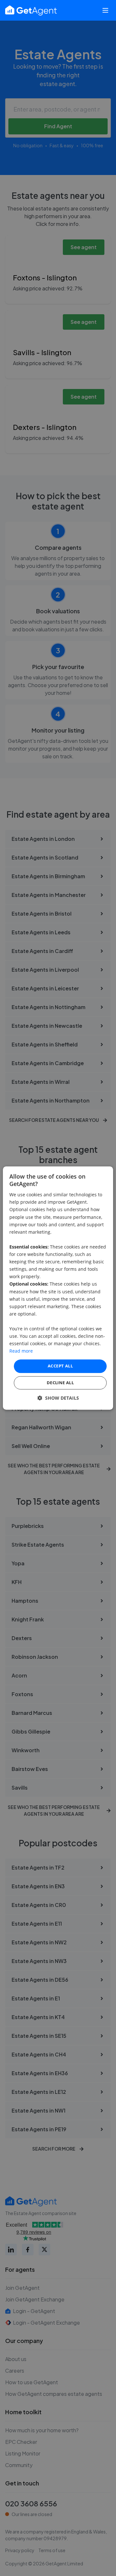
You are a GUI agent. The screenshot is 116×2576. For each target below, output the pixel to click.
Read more (21, 1351)
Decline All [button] (60, 1383)
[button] (58, 1398)
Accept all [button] (60, 1366)
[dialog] (58, 1288)
